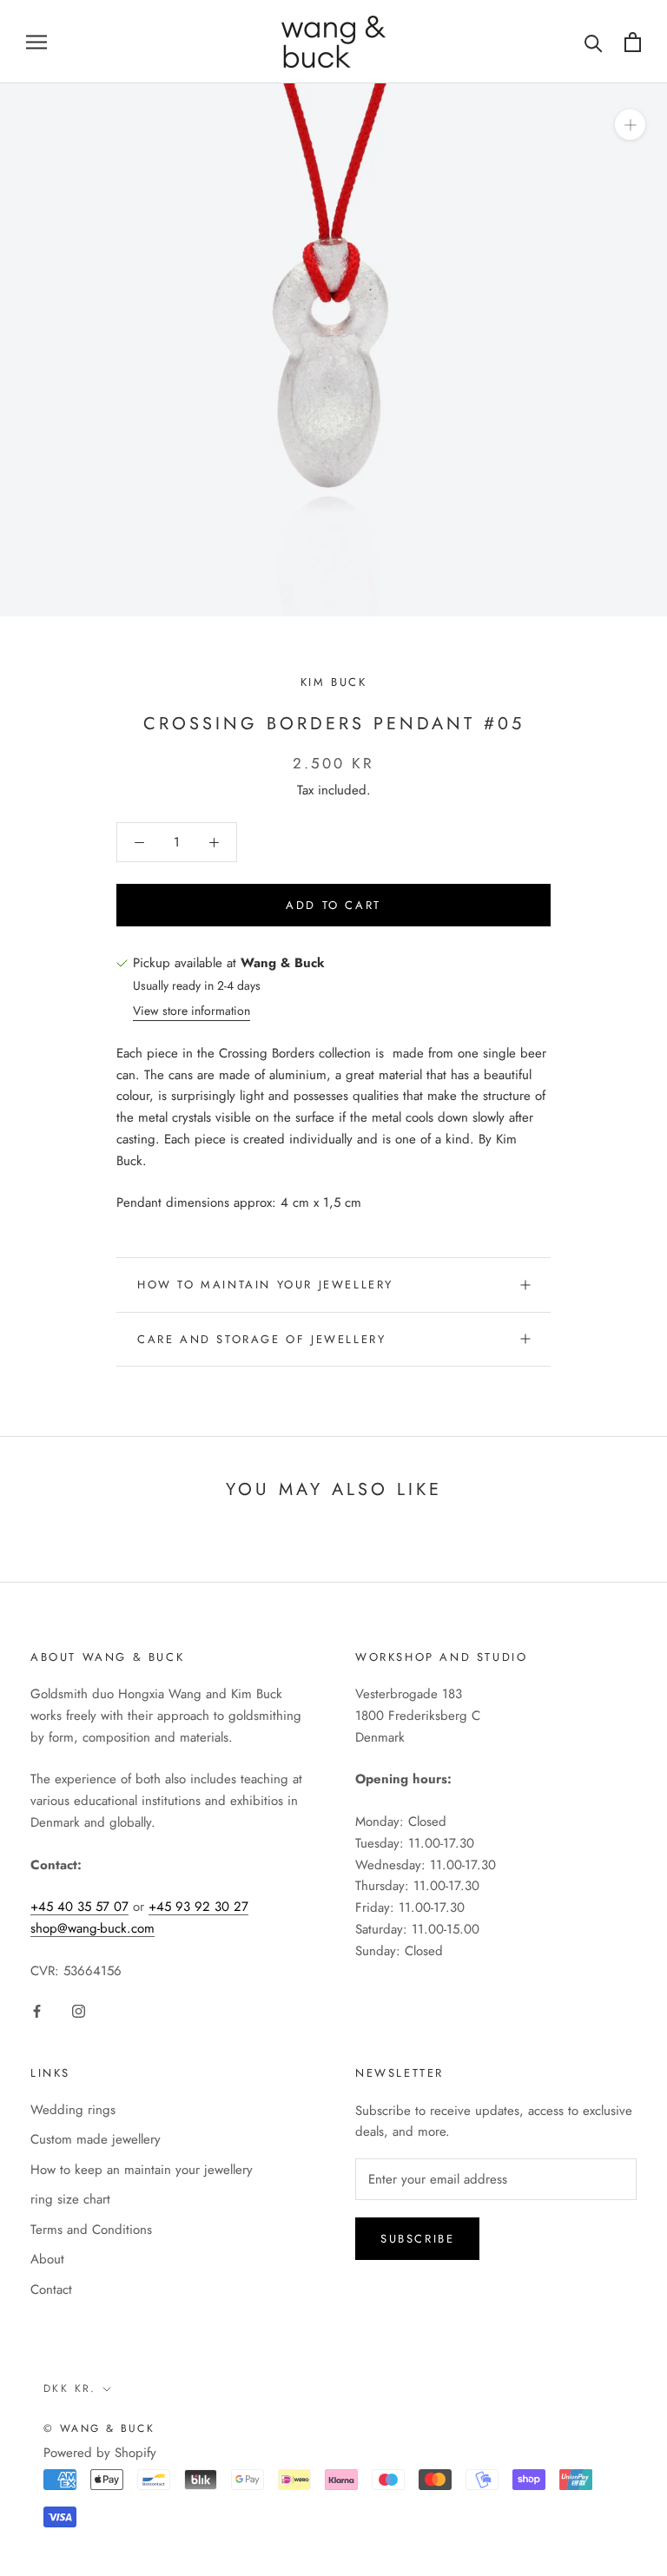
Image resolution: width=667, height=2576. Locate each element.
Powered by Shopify (100, 2453)
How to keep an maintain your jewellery (142, 2170)
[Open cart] (633, 42)
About (47, 2259)
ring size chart (70, 2199)
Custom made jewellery (96, 2139)
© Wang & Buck (99, 2428)
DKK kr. (70, 2388)
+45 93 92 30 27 (198, 1907)
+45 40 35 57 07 (79, 1907)
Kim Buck (334, 682)
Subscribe (417, 2239)
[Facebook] (37, 2010)
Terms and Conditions (91, 2230)
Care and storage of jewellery (261, 1339)
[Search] (594, 42)
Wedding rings (73, 2110)
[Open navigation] (36, 41)
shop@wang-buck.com (92, 1928)
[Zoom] (630, 125)
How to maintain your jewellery (265, 1285)
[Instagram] (79, 2010)
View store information (192, 1011)
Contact (51, 2289)
